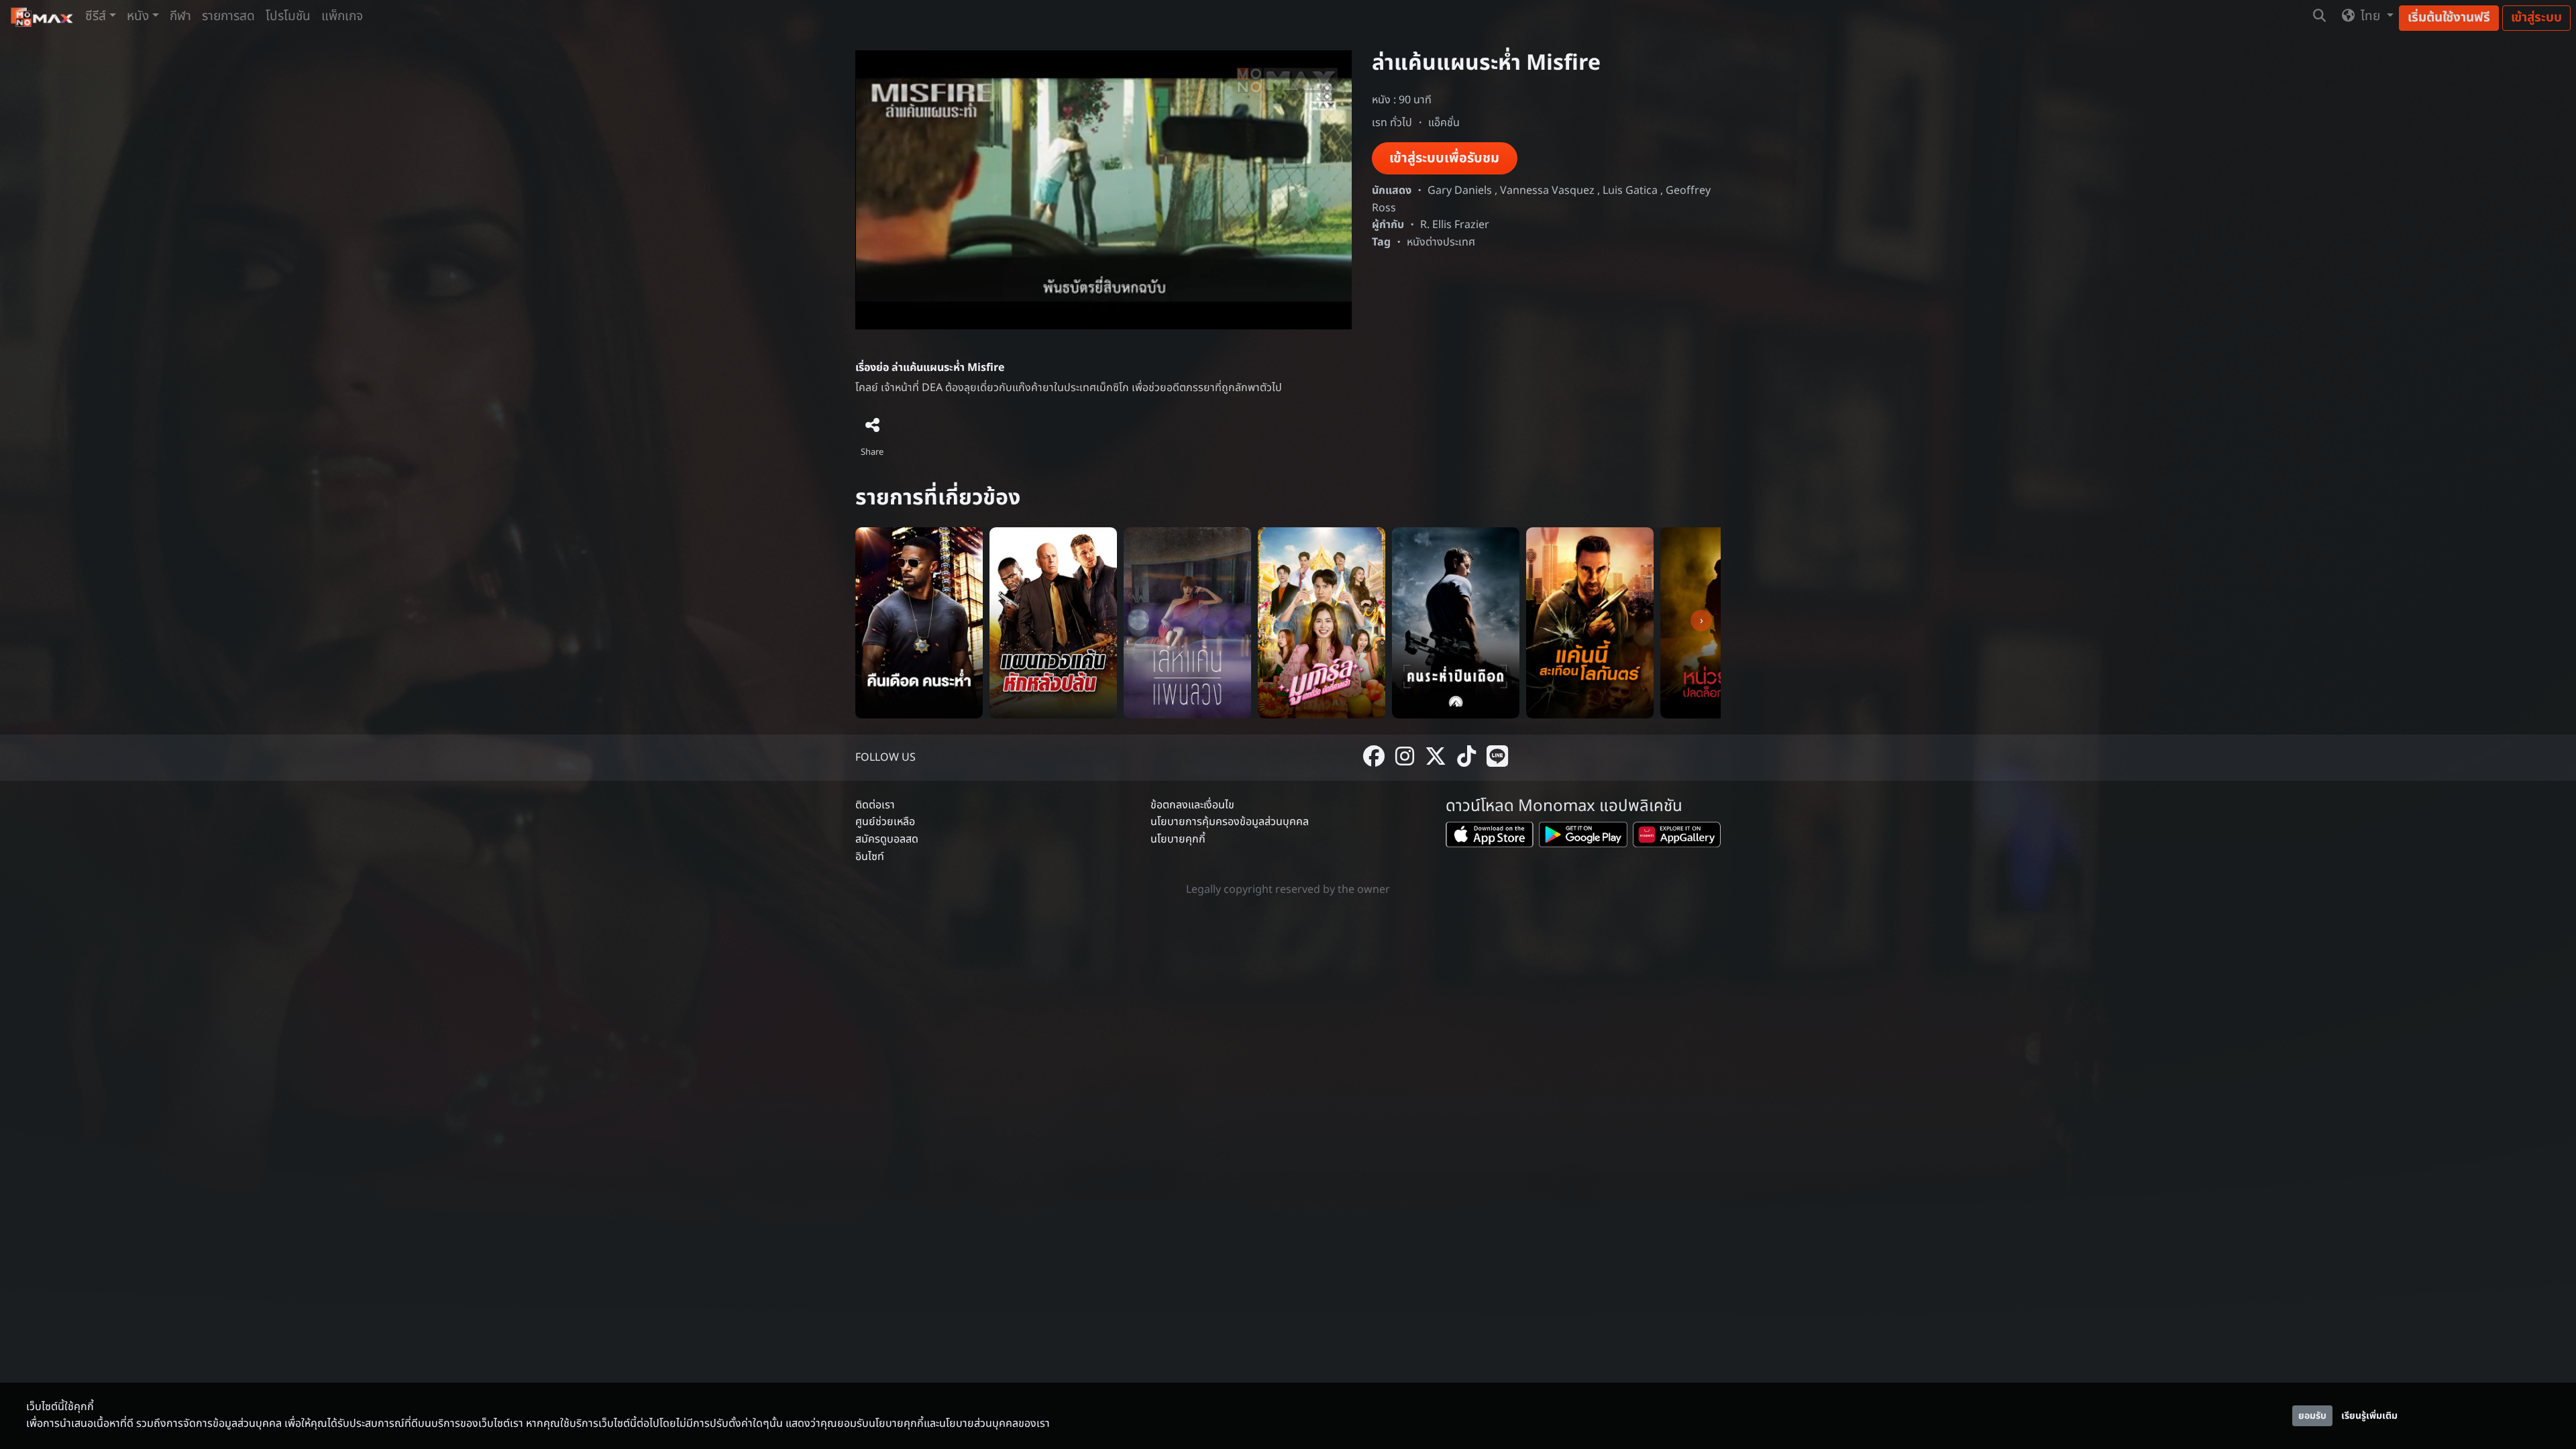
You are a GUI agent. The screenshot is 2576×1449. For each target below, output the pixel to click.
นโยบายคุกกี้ (1178, 839)
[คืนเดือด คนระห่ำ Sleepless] (919, 623)
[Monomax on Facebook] (1374, 758)
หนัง (138, 16)
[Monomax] (43, 17)
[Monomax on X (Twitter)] (1436, 758)
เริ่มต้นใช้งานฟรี (2449, 18)
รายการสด (228, 16)
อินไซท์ (870, 857)
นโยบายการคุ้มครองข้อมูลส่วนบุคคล (1230, 822)
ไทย (2370, 16)
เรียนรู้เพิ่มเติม (2369, 1416)
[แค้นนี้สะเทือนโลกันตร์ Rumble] (1590, 623)
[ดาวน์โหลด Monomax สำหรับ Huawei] (1677, 838)
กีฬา (180, 16)
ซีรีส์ (96, 16)
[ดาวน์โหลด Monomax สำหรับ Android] (1583, 838)
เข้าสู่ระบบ (2536, 18)
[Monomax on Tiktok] (1466, 758)
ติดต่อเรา (875, 805)
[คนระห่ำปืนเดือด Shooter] (1456, 623)
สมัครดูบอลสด (887, 839)
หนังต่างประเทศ (1441, 242)
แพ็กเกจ (342, 16)
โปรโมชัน (288, 16)
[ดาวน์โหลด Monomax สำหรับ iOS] (1490, 838)
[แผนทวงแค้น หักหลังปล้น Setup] (1053, 623)
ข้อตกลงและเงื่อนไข (1192, 805)
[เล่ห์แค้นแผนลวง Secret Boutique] (1187, 623)
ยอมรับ (2312, 1416)
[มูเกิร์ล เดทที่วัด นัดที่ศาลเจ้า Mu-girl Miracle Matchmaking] (1322, 623)
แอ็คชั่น (1444, 123)
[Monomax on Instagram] (1405, 758)
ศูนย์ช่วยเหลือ (885, 822)
